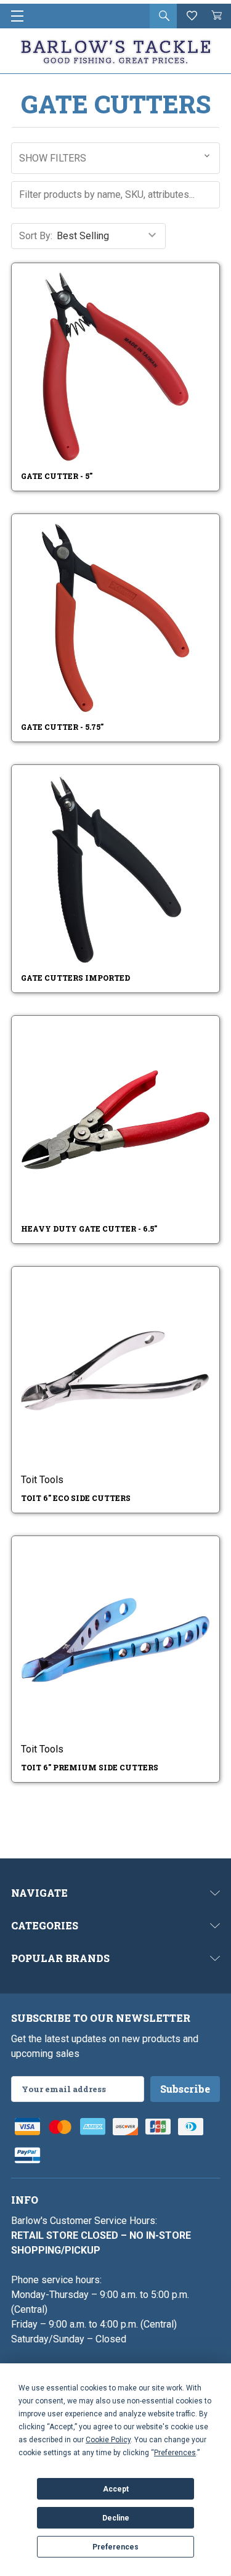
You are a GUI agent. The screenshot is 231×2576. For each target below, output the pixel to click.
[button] (115, 158)
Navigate (39, 1893)
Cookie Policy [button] (108, 2440)
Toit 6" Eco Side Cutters (76, 1498)
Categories (45, 1925)
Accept (116, 2489)
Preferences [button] (175, 2453)
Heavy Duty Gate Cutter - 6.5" (89, 1229)
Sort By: (36, 236)
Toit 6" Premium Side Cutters (90, 1767)
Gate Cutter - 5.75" (62, 727)
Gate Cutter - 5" (57, 476)
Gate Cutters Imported (75, 978)
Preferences (115, 2547)
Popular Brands (60, 1958)
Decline (116, 2518)
